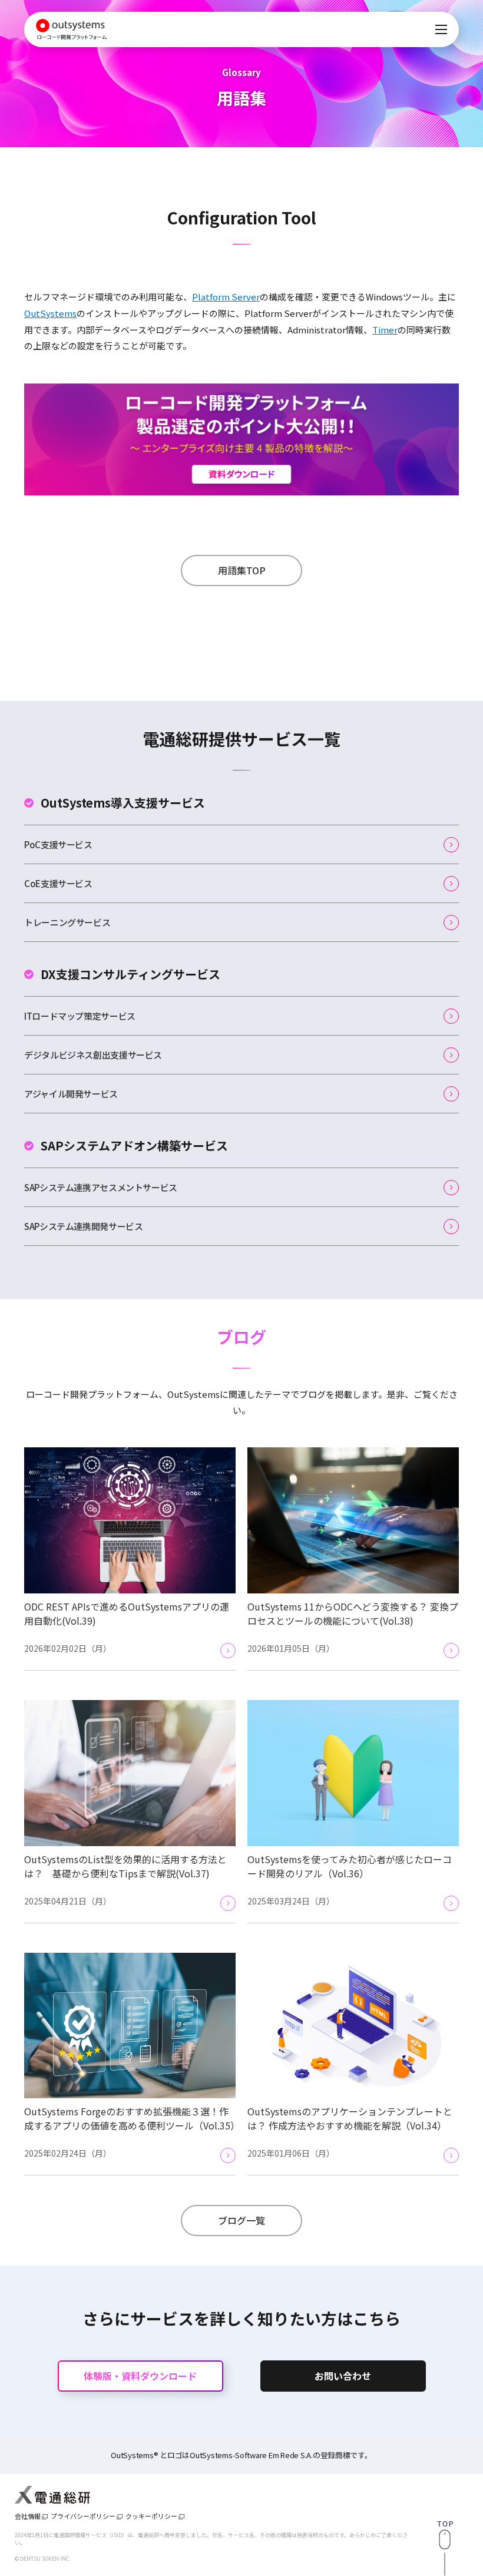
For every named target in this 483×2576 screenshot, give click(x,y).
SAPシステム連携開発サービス (83, 1226)
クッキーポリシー (151, 2516)
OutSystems (50, 313)
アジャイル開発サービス (71, 1094)
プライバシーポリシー (83, 2516)
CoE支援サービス (58, 883)
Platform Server (226, 297)
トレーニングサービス (67, 922)
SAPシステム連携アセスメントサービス (101, 1187)
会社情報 (28, 2516)
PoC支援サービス (58, 844)
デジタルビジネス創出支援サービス (93, 1055)
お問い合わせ (343, 2376)
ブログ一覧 (241, 2220)
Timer (385, 330)
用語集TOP (242, 570)
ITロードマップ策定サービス (80, 1016)
